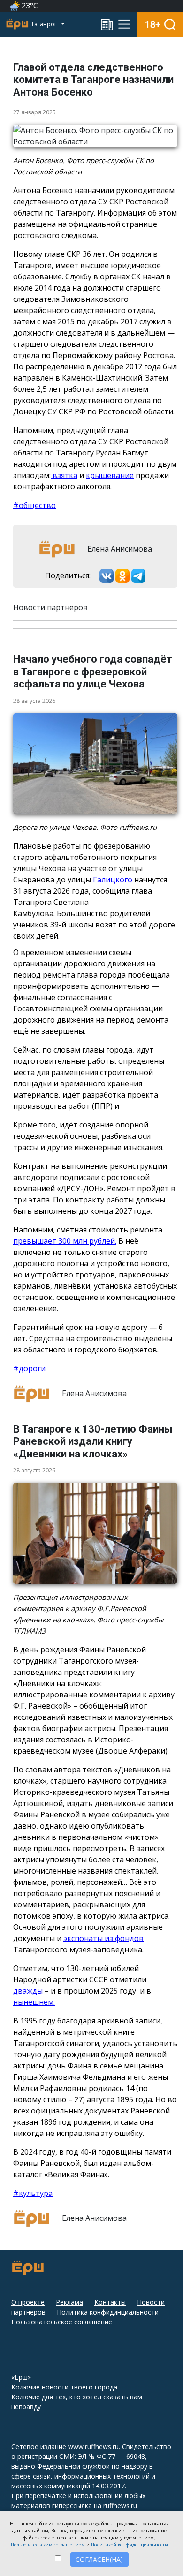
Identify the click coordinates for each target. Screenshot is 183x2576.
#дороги (29, 1368)
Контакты (110, 2302)
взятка (64, 475)
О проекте (28, 2302)
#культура (33, 2193)
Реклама (69, 2302)
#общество (34, 505)
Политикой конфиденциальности (130, 2545)
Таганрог (45, 24)
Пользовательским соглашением (48, 2545)
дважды (28, 1991)
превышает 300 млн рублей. (65, 1241)
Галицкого (113, 880)
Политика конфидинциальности (108, 2312)
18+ (153, 24)
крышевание (110, 475)
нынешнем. (34, 2002)
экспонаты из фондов (103, 1938)
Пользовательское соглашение (62, 2322)
